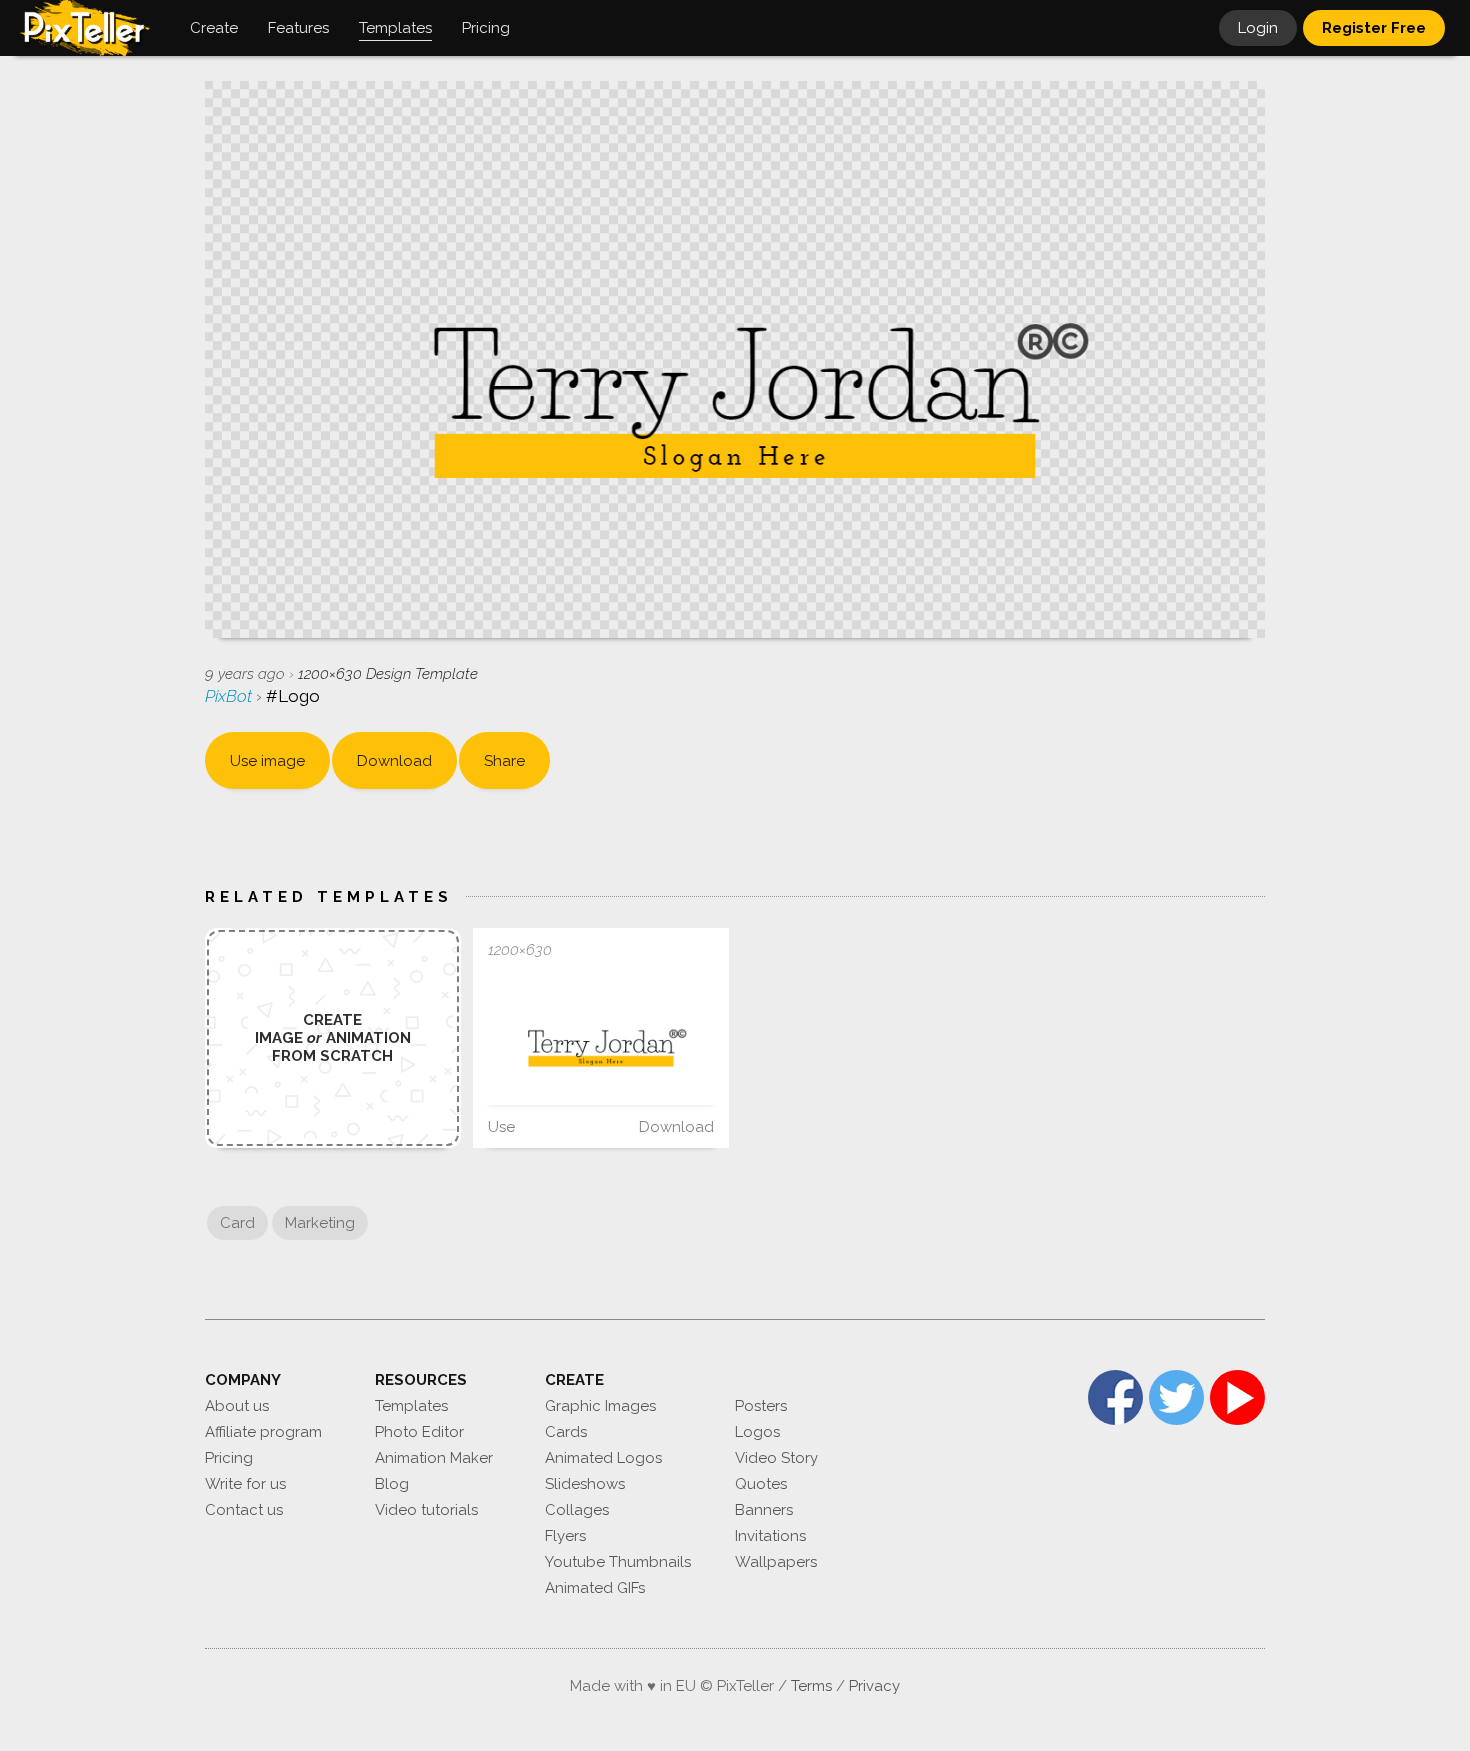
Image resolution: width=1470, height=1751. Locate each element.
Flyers (565, 1536)
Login (1258, 28)
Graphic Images (600, 1406)
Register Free (1374, 28)
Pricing (229, 1458)
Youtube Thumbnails (618, 1562)
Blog (392, 1484)
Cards (566, 1432)
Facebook (1115, 1397)
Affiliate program (263, 1432)
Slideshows (585, 1484)
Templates (411, 1406)
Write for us (245, 1484)
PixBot (230, 696)
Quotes (761, 1484)
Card (237, 1223)
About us (237, 1406)
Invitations (770, 1536)
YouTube (1237, 1397)
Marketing (320, 1223)
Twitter (1176, 1397)
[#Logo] (601, 1038)
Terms (811, 1686)
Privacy (874, 1686)
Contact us (244, 1510)
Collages (577, 1510)
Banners (764, 1510)
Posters (761, 1406)
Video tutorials (426, 1510)
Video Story (776, 1458)
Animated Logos (603, 1458)
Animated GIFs (595, 1588)
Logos (757, 1432)
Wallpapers (776, 1562)
